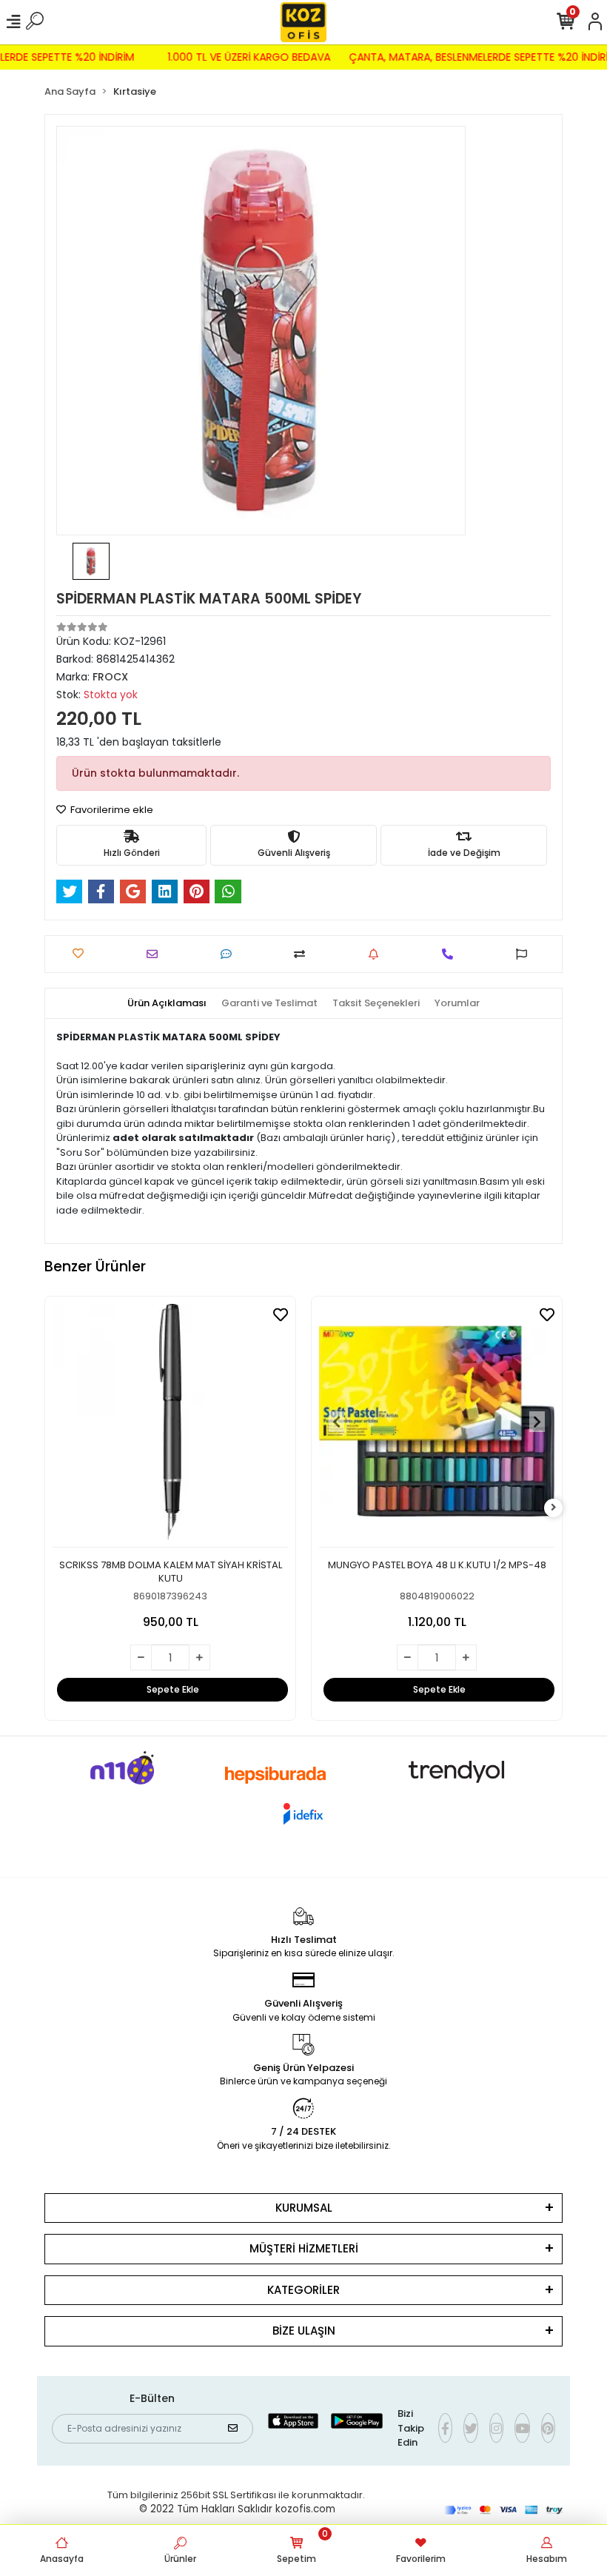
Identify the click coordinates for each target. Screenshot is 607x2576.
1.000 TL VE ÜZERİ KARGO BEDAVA (259, 57)
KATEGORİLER (303, 2290)
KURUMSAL (304, 2208)
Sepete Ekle (173, 1689)
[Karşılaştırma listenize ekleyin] (303, 954)
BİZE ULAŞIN (304, 2331)
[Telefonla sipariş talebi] (451, 954)
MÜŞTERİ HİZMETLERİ (304, 2248)
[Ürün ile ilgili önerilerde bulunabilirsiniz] (525, 954)
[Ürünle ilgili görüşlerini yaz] (230, 954)
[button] (337, 1422)
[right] (554, 1508)
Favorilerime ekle (111, 810)
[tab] (167, 1003)
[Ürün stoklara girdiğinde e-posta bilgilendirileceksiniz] (377, 954)
